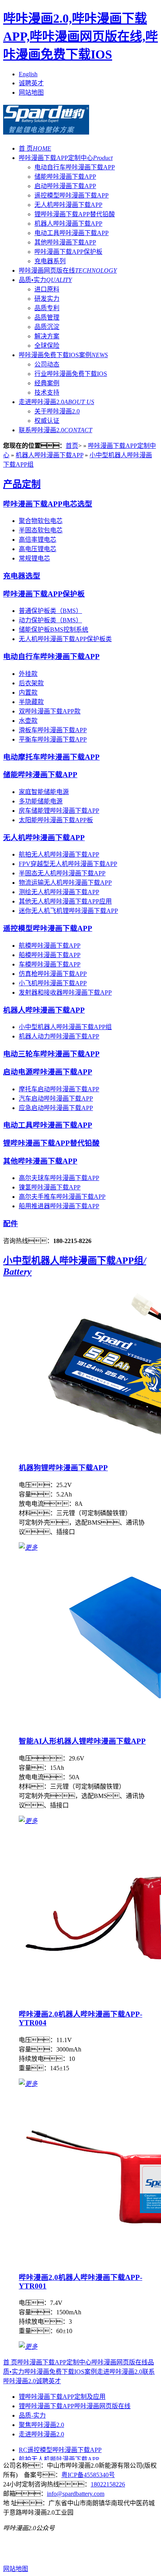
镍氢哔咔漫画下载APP (50, 1187)
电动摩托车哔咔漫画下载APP (51, 757)
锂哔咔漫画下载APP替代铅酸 (75, 214)
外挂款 (28, 674)
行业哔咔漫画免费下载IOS (71, 374)
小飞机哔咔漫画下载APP (53, 983)
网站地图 (31, 93)
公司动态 (47, 364)
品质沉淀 (47, 327)
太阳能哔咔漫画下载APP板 (56, 820)
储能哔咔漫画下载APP (65, 177)
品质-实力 (32, 2415)
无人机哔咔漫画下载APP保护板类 (65, 639)
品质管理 (47, 317)
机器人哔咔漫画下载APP (68, 224)
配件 (11, 1224)
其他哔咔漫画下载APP (65, 242)
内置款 (28, 693)
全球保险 (47, 346)
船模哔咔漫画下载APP (50, 955)
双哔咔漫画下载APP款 (50, 711)
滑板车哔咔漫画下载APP (53, 730)
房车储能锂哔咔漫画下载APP (59, 811)
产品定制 (22, 484)
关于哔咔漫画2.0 (57, 411)
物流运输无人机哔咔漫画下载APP (65, 883)
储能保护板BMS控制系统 (54, 630)
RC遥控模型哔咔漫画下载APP (60, 2450)
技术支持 (47, 393)
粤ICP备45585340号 (88, 2475)
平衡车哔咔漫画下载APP (53, 739)
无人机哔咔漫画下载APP (68, 205)
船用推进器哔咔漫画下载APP (59, 1206)
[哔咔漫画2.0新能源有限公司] (46, 130)
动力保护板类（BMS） (50, 620)
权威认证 (47, 421)
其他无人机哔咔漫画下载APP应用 (65, 901)
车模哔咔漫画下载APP (50, 964)
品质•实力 (45, 280)
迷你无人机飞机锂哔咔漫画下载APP (68, 911)
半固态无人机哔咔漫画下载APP (62, 873)
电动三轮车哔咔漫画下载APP (51, 1054)
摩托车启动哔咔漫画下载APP (59, 1089)
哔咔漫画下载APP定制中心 (66, 158)
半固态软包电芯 (41, 530)
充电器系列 (50, 261)
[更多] (28, 1548)
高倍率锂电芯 (38, 540)
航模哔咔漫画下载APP (50, 946)
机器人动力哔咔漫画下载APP (59, 1036)
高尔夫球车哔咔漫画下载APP (59, 1178)
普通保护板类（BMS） (50, 611)
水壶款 (28, 721)
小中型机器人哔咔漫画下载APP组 (65, 1027)
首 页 (35, 148)
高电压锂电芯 (38, 549)
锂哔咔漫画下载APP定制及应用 (62, 2397)
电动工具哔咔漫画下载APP (72, 233)
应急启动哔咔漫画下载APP (56, 1108)
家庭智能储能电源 (44, 792)
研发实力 (47, 299)
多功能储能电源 (41, 801)
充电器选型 (22, 576)
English (28, 74)
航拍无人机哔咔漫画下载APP (59, 854)
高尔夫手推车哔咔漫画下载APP (62, 1197)
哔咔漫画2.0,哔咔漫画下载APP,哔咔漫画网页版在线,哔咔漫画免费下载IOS (80, 36)
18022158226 (108, 2484)
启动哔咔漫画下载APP (65, 186)
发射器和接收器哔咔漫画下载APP (65, 992)
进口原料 (47, 289)
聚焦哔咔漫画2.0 (41, 2425)
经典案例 (47, 383)
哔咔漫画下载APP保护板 (68, 252)
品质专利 (47, 308)
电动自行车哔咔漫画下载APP (75, 167)
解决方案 (47, 336)
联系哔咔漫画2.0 (55, 430)
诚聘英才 (31, 83)
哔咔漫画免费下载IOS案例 (63, 355)
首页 (72, 446)
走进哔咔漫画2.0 (56, 402)
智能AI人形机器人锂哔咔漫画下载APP (82, 1741)
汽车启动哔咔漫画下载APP (56, 1098)
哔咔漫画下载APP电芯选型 (48, 504)
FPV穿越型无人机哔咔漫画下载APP (68, 864)
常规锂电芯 (34, 558)
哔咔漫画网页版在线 (68, 270)
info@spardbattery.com (76, 2494)
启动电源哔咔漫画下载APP (48, 1072)
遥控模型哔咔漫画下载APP (72, 195)
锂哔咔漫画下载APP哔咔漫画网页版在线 (75, 2406)
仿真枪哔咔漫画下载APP (53, 974)
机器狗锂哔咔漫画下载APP (63, 1468)
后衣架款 (31, 683)
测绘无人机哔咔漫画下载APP (59, 892)
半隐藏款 (31, 702)
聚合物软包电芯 (41, 521)
